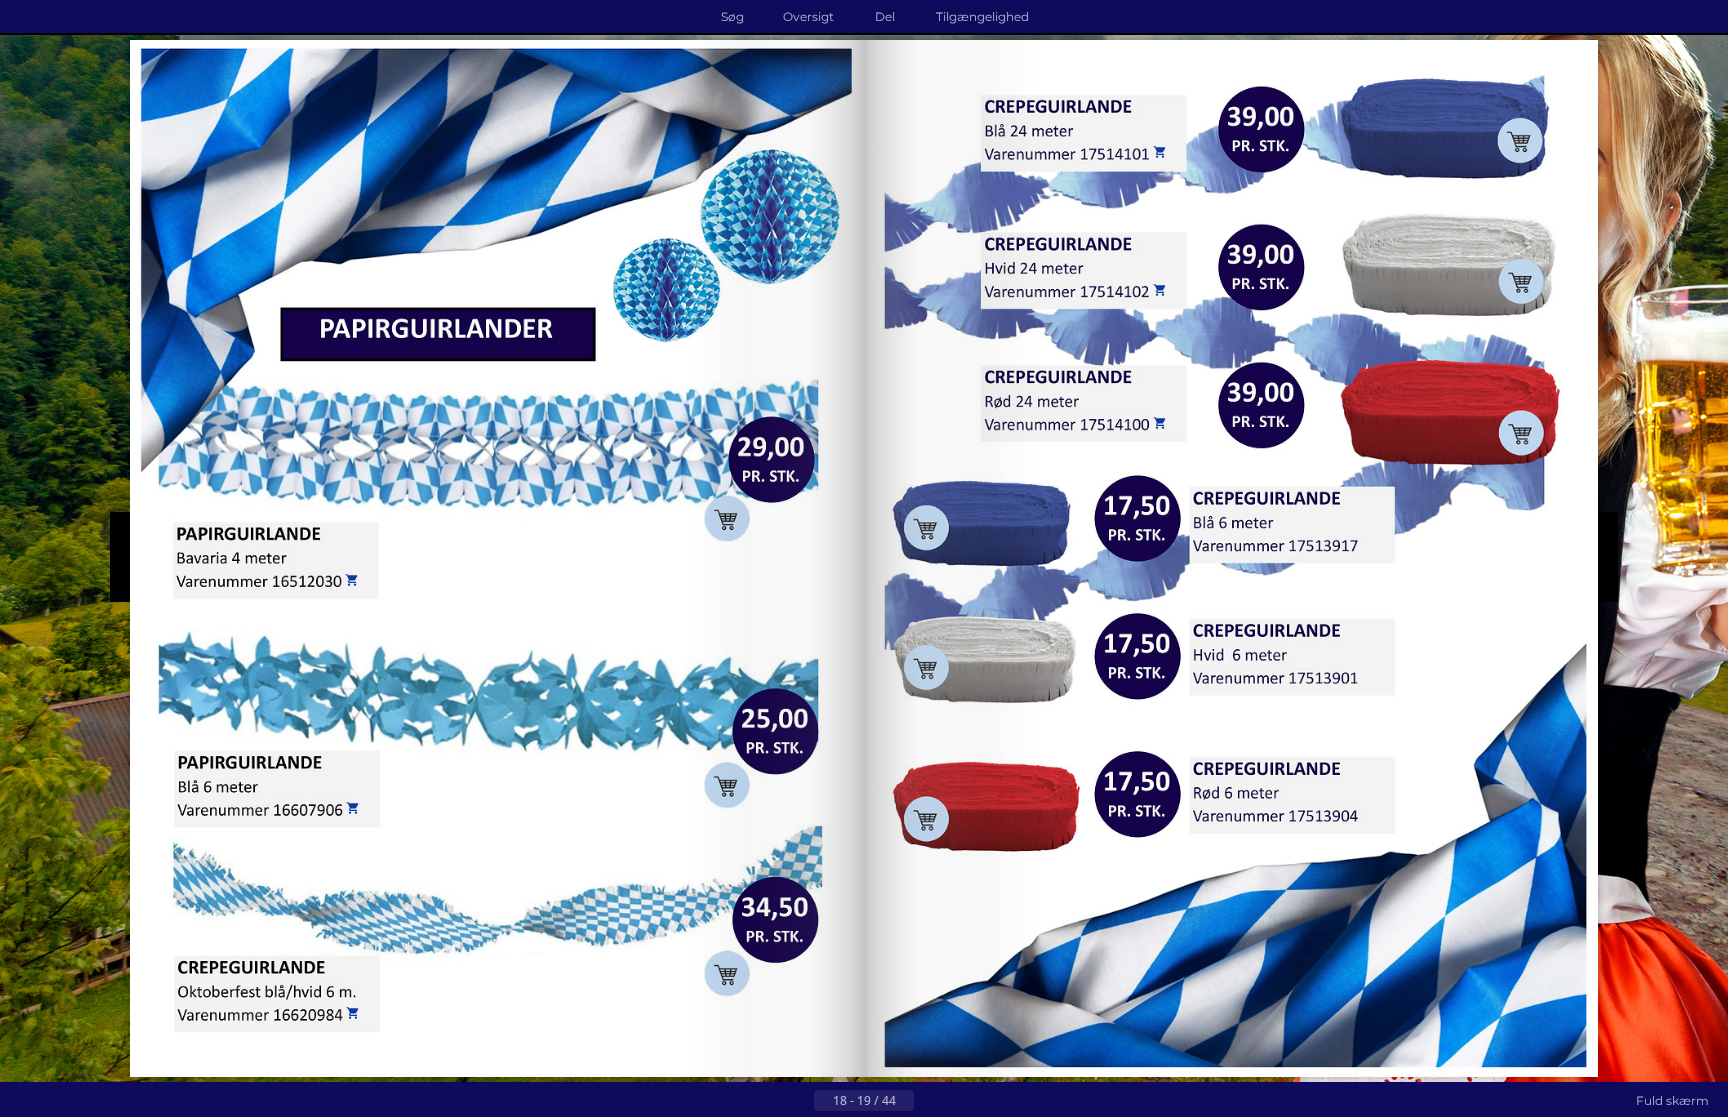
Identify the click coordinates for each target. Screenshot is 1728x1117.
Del (885, 16)
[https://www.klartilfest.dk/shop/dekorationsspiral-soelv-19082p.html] (737, 888)
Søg (732, 16)
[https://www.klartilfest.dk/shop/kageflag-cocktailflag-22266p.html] (1048, 793)
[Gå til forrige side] (798, 1101)
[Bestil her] (310, 808)
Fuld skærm (1672, 1100)
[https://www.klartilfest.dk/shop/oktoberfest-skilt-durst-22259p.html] (1506, 324)
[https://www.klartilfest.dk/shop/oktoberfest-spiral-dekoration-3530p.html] (788, 345)
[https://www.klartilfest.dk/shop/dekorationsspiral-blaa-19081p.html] (255, 633)
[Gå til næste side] (930, 1101)
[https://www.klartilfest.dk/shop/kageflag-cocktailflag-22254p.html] (1294, 554)
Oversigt (808, 16)
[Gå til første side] (766, 1101)
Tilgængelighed (982, 16)
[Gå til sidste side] (962, 1101)
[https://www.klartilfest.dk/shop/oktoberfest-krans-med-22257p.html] (977, 269)
